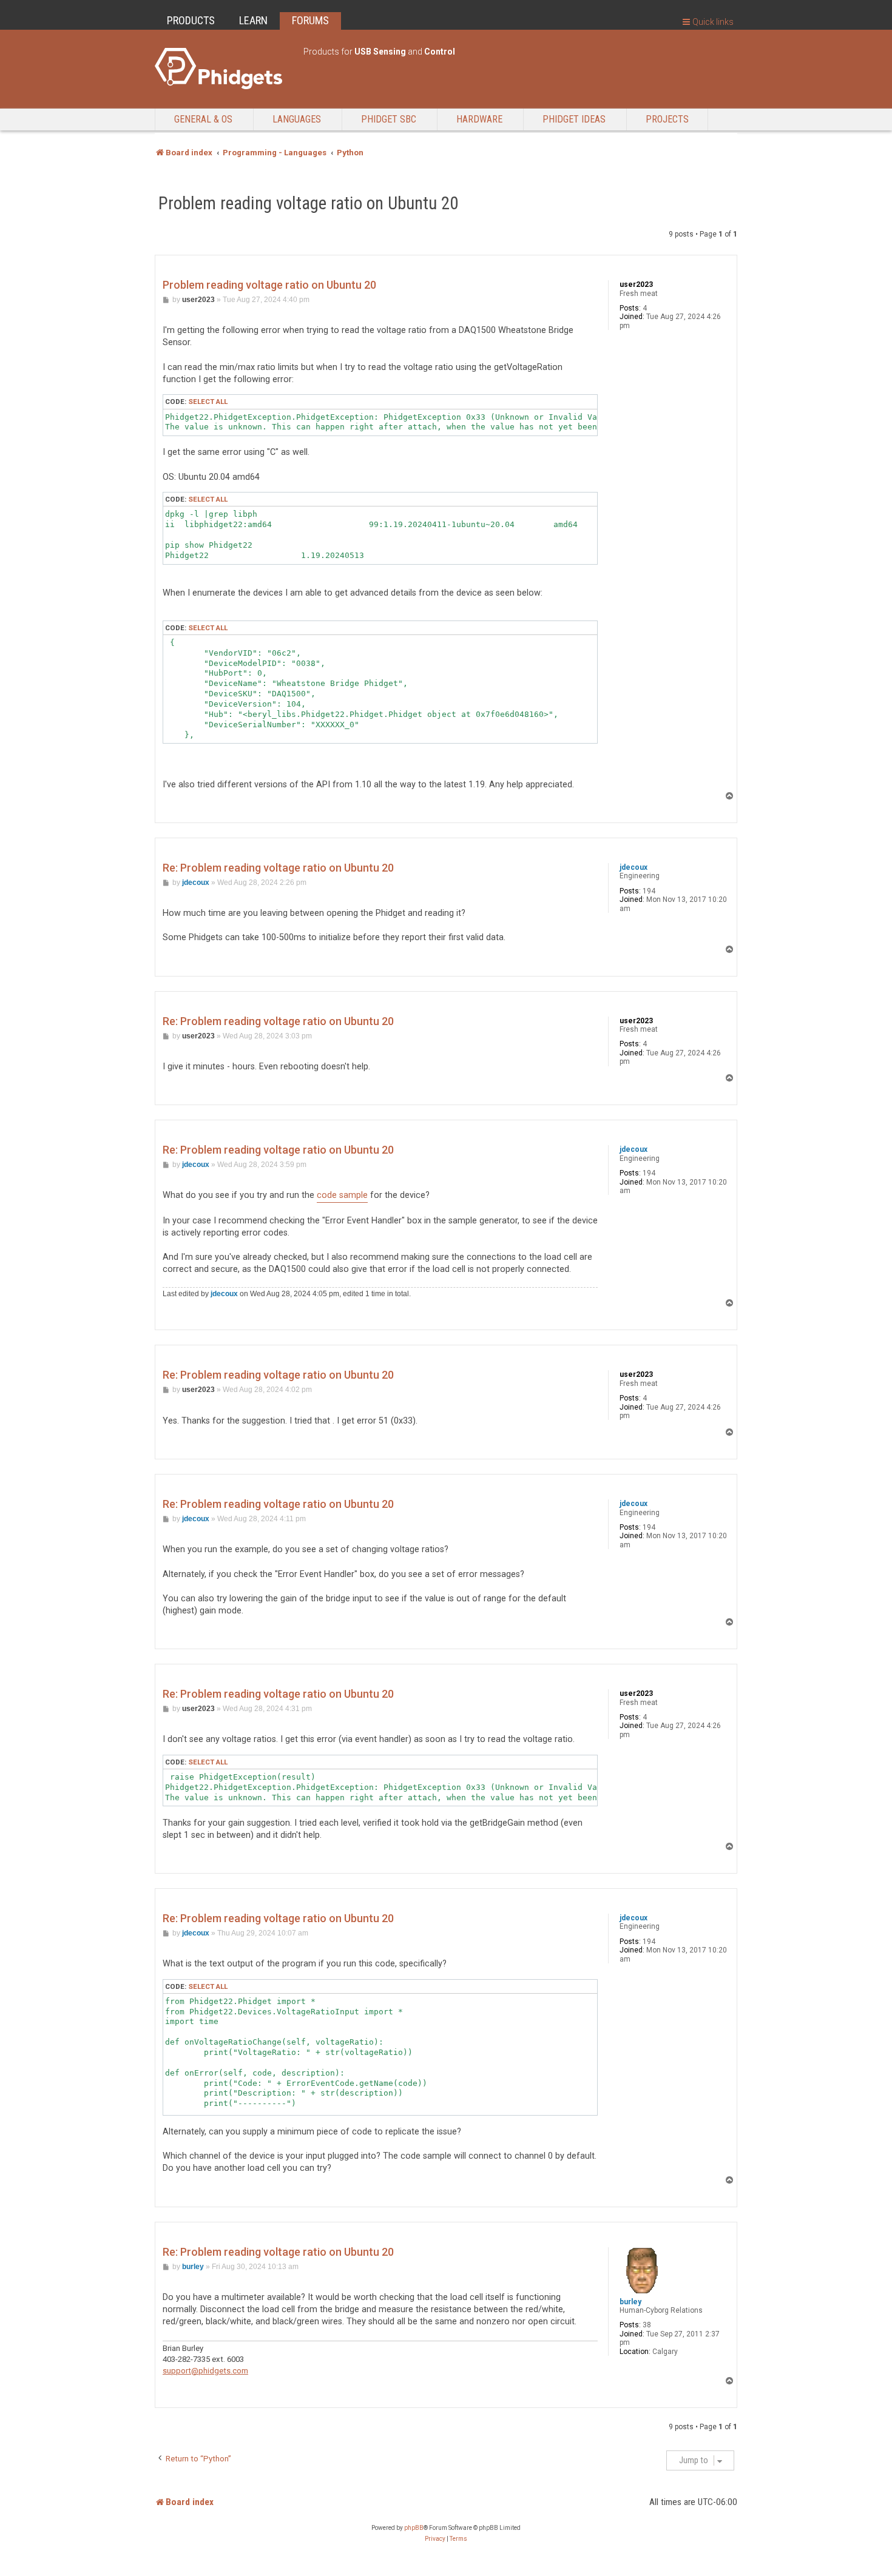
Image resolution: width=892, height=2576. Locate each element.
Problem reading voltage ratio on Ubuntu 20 (308, 203)
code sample (342, 1195)
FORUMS (310, 20)
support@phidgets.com (205, 2371)
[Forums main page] (223, 69)
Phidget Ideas (574, 119)
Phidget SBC (389, 119)
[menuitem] (435, 2539)
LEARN (253, 20)
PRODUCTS (191, 20)
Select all (208, 402)
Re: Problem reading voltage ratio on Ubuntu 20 (278, 868)
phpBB (414, 2528)
